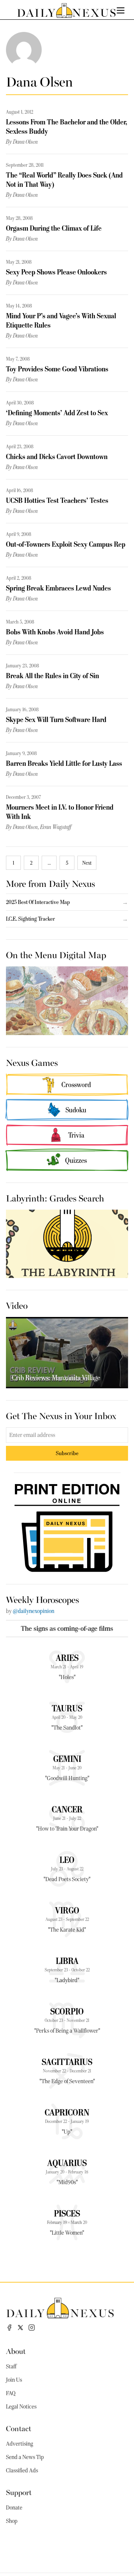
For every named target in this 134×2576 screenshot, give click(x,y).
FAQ (11, 2393)
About (16, 2351)
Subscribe (67, 1453)
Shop (12, 2521)
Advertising (20, 2444)
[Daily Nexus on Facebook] (9, 2328)
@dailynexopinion (33, 1611)
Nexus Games (32, 1062)
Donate (14, 2508)
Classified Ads (22, 2471)
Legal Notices (21, 2407)
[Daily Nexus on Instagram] (32, 2328)
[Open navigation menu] (121, 10)
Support (19, 2492)
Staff (11, 2367)
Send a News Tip (25, 2457)
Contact (19, 2428)
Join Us (14, 2380)
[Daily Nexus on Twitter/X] (20, 2328)
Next (87, 863)
